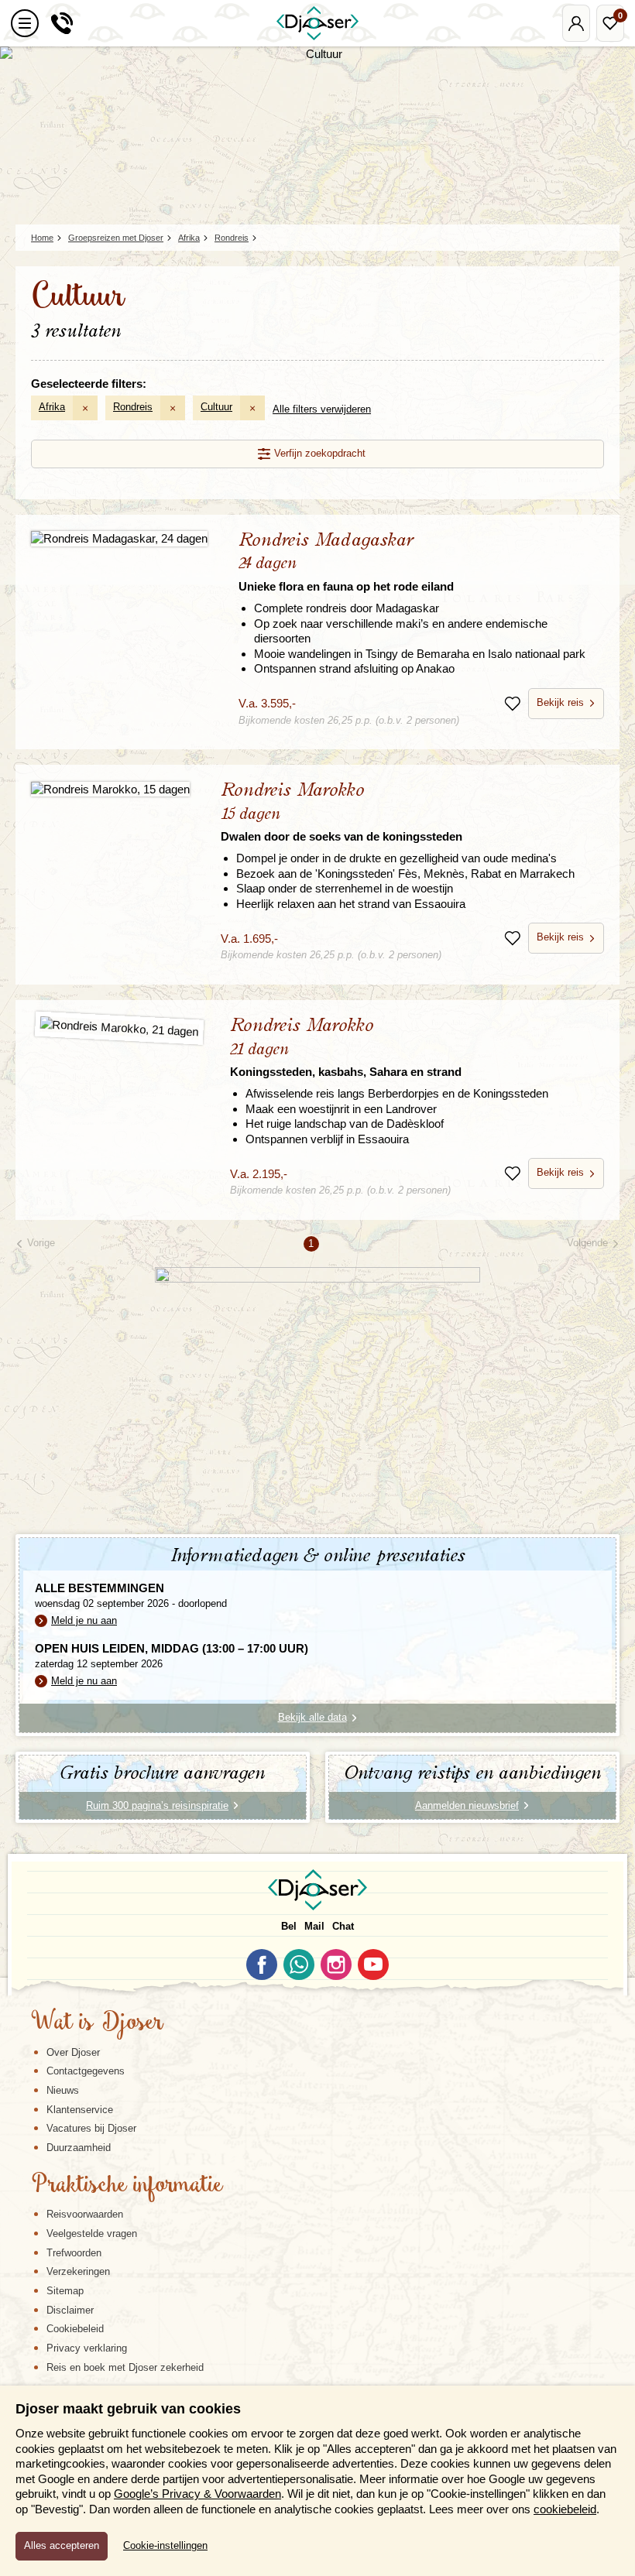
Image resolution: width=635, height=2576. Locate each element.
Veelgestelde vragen (92, 2233)
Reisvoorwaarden (85, 2214)
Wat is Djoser (97, 2023)
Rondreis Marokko (342, 812)
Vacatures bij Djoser (91, 2128)
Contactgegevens (86, 2071)
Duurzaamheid (79, 2148)
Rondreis (133, 407)
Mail (314, 1926)
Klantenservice (80, 2110)
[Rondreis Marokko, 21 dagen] (119, 1028)
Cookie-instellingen (165, 2546)
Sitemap (65, 2291)
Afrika (52, 407)
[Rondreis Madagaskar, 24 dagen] (119, 538)
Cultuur (216, 407)
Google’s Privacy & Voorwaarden (197, 2494)
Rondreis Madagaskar (346, 562)
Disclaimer (70, 2310)
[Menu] (25, 23)
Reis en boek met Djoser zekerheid (125, 2367)
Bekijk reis (560, 702)
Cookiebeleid (75, 2329)
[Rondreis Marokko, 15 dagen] (110, 788)
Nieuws (63, 2090)
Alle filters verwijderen (322, 409)
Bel (289, 1926)
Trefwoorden (74, 2253)
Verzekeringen (78, 2271)
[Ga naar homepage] (317, 23)
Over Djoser (73, 2052)
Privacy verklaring (87, 2348)
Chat (343, 1926)
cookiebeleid (565, 2509)
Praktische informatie (127, 2186)
